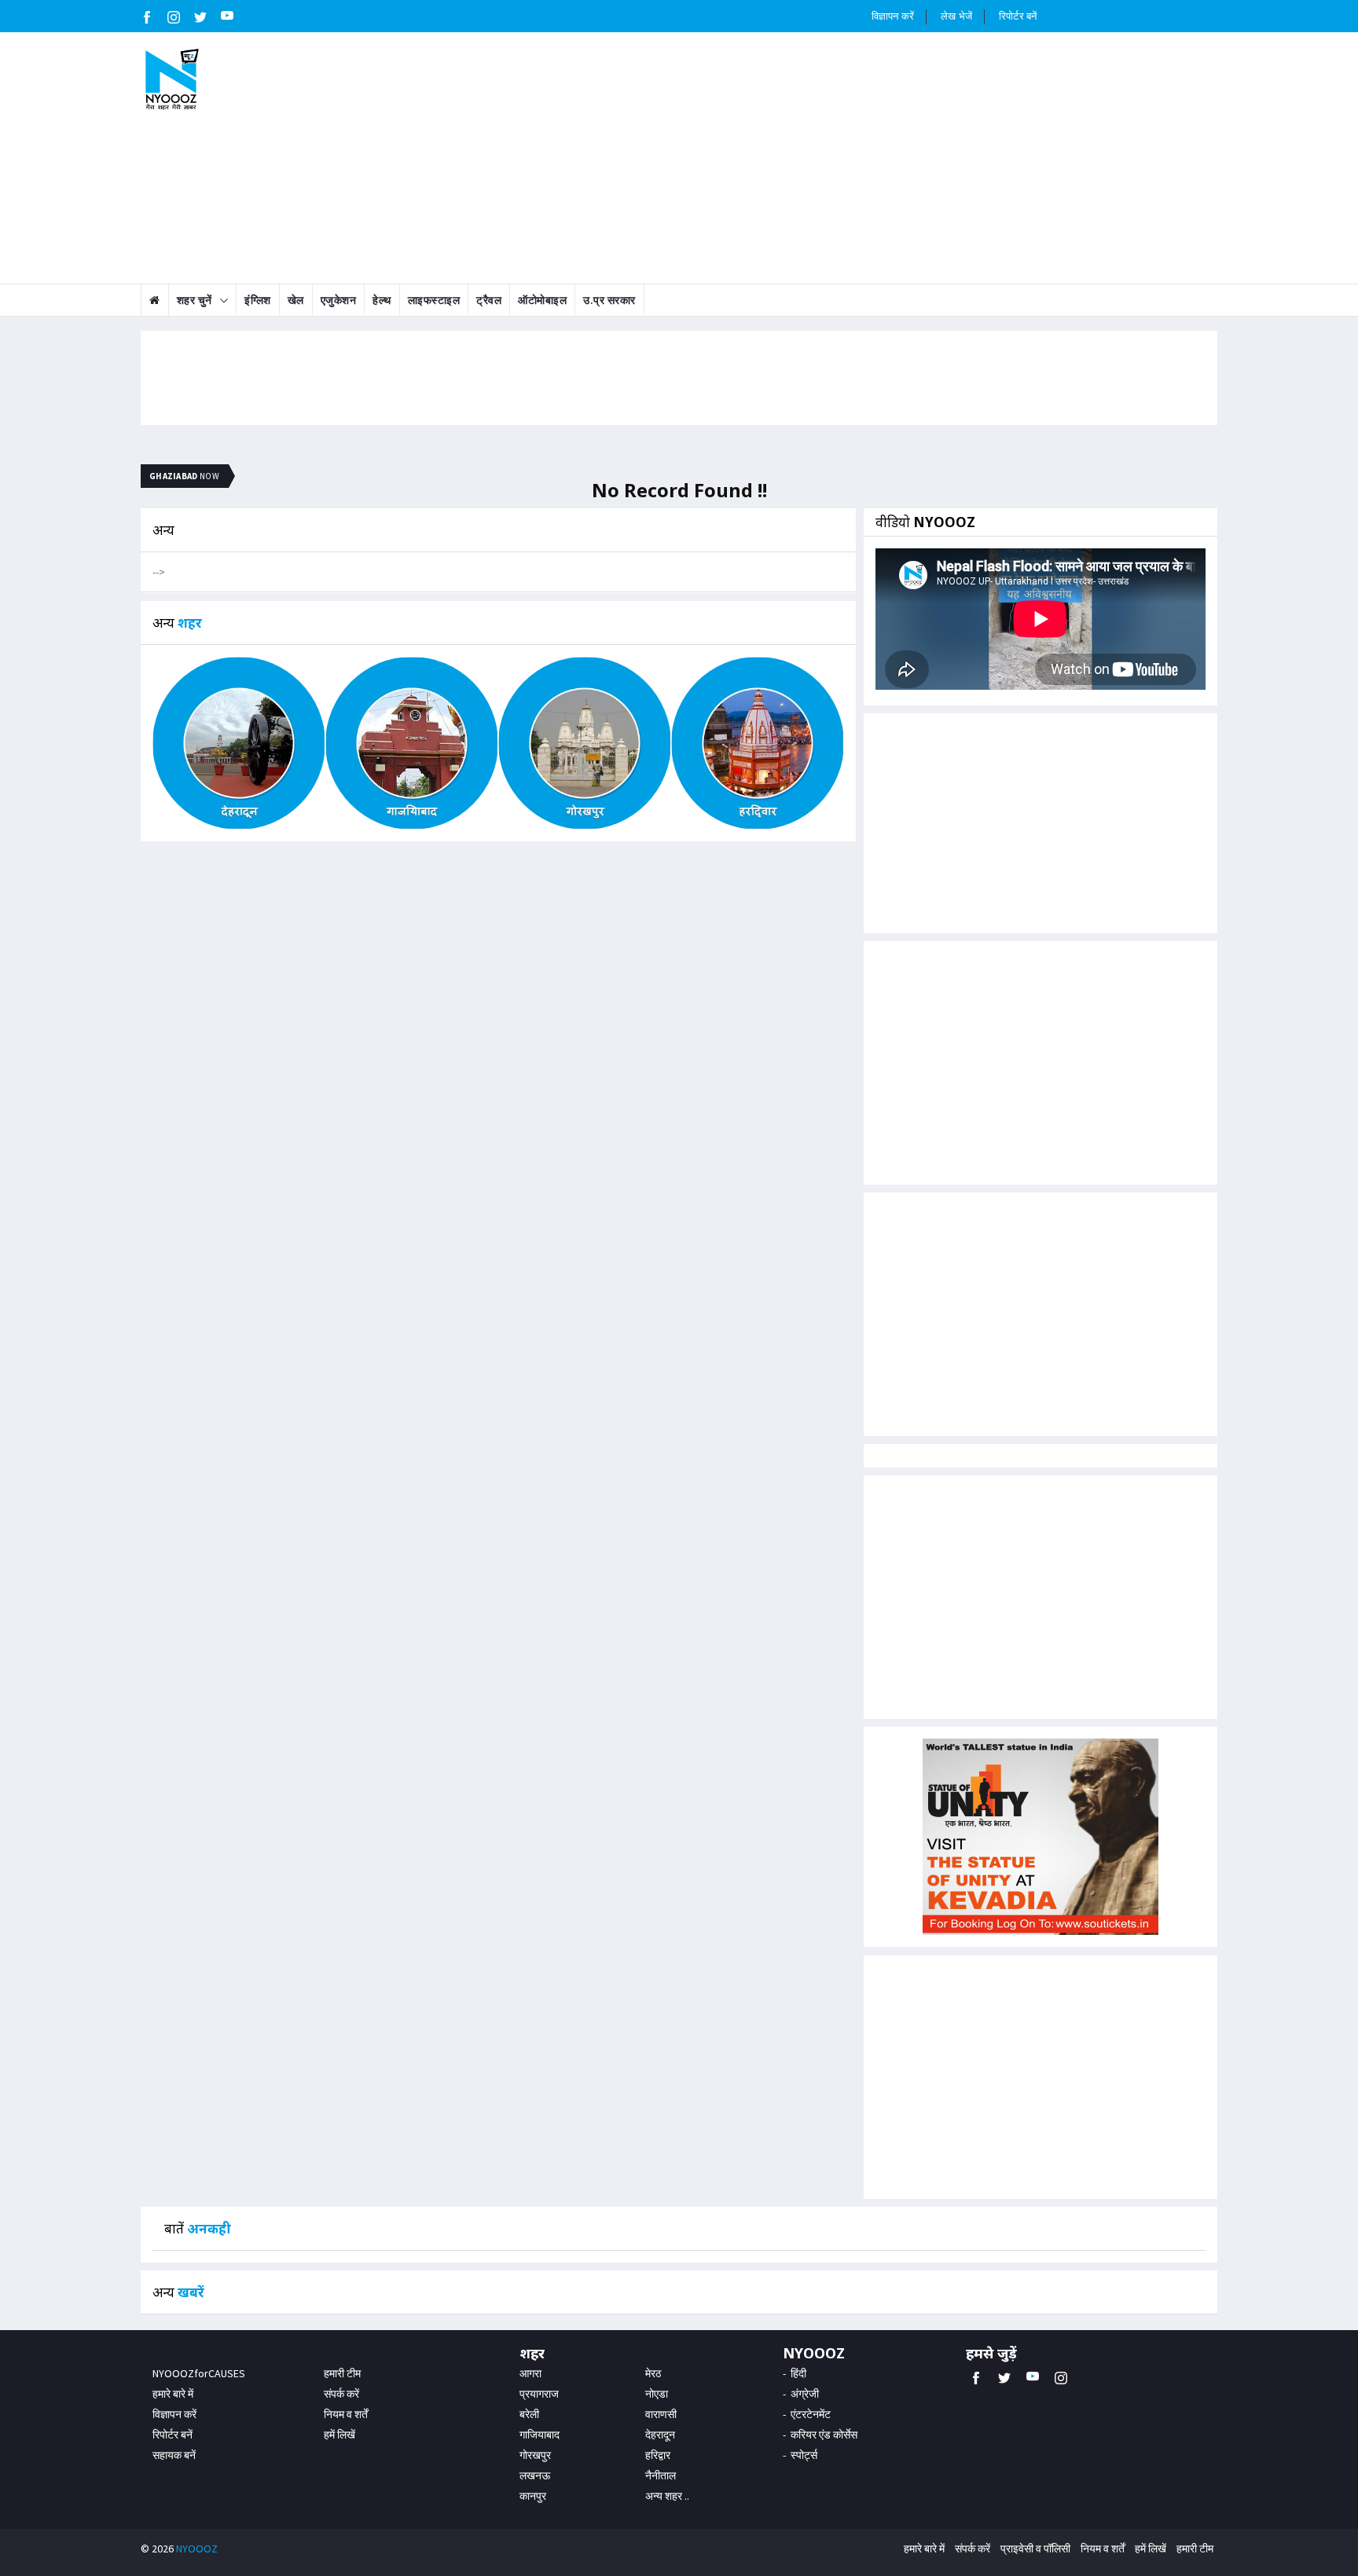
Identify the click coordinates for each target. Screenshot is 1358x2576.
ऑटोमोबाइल (542, 300)
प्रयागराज (539, 2394)
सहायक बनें (174, 2455)
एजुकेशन (339, 300)
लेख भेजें (956, 16)
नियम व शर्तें (346, 2414)
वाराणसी (661, 2414)
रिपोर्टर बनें (1018, 16)
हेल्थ (382, 300)
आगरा (530, 2373)
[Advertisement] (771, 158)
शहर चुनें (195, 300)
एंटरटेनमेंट (811, 2414)
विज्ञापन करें (893, 16)
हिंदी (798, 2373)
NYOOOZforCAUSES (199, 2373)
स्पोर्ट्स (804, 2455)
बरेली (529, 2414)
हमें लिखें (339, 2435)
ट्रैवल (489, 300)
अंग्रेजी (805, 2394)
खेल (296, 300)
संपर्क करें (341, 2394)
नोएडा (657, 2394)
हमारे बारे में (173, 2394)
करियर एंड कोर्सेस (824, 2435)
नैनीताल (661, 2475)
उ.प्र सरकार (609, 300)
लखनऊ (535, 2475)
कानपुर (533, 2496)
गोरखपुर (535, 2455)
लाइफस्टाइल (434, 300)
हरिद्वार (658, 2455)
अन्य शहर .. (667, 2496)
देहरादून (660, 2435)
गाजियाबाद (540, 2435)
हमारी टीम (342, 2373)
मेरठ (653, 2373)
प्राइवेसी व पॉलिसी (1035, 2549)
